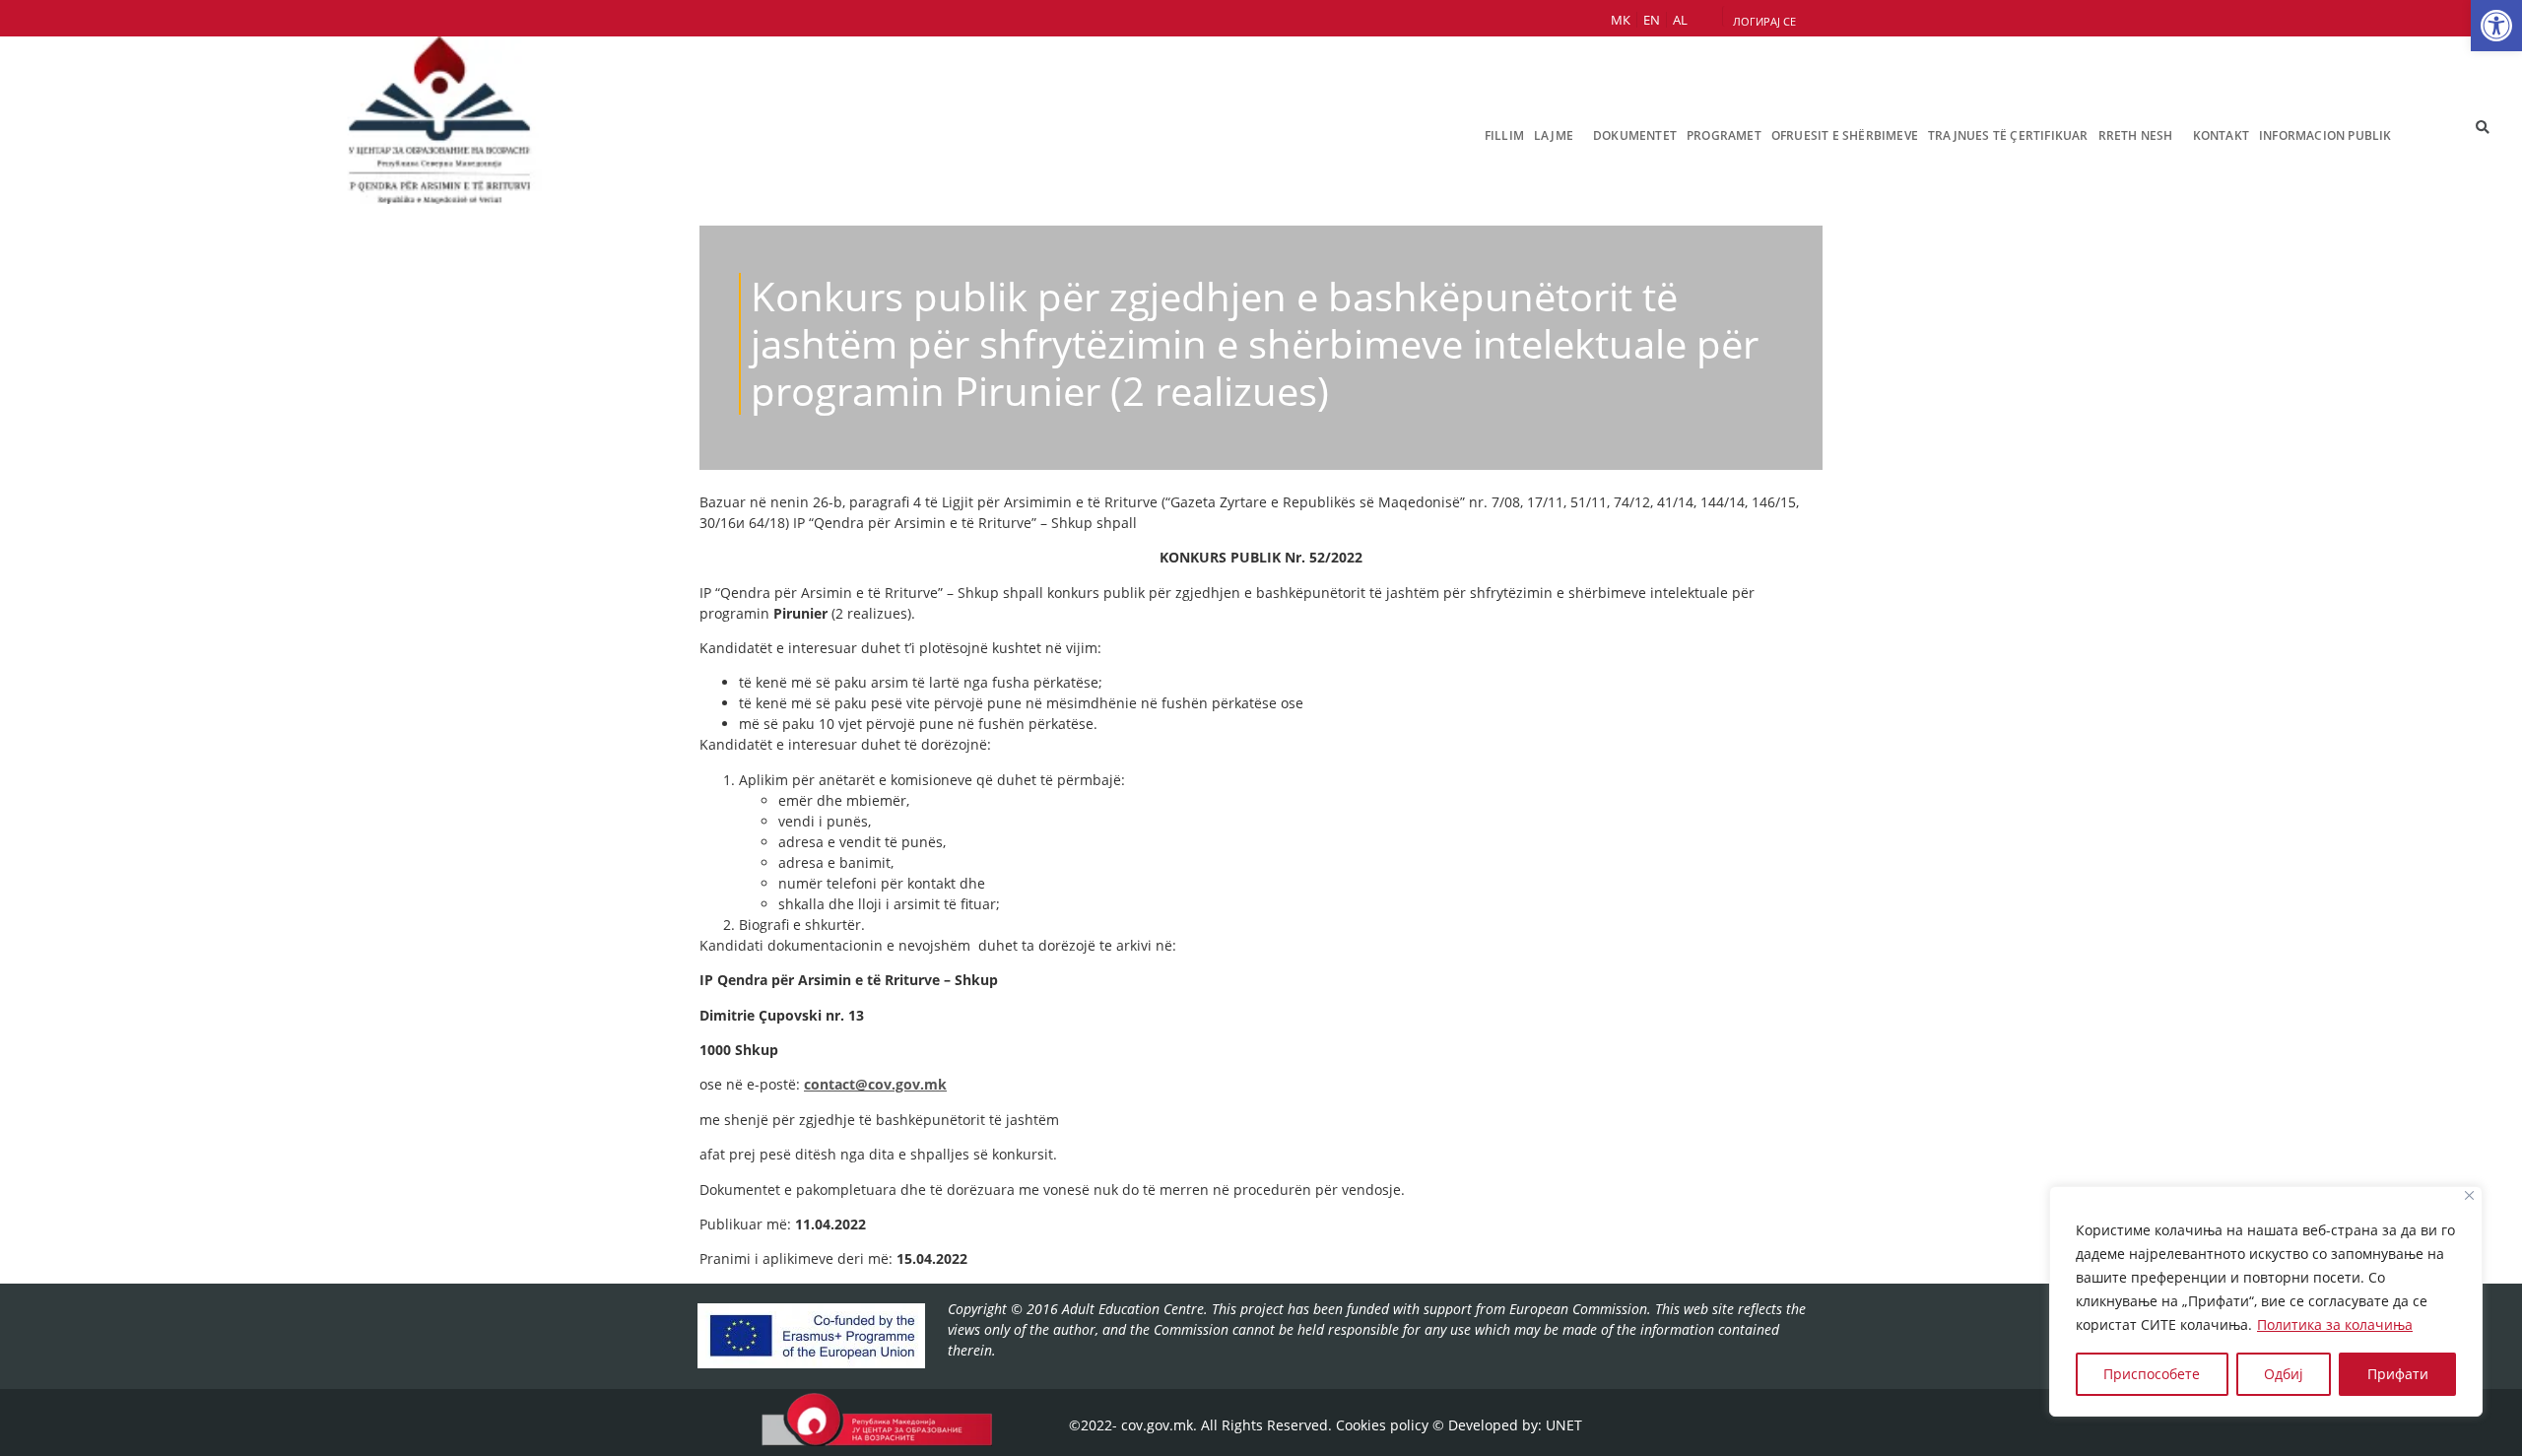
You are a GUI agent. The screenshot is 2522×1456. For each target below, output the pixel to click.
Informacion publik (2325, 135)
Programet (1724, 135)
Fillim (1504, 135)
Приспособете (2152, 1374)
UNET (1564, 1425)
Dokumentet (1635, 135)
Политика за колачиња (2335, 1324)
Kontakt (2221, 135)
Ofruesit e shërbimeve (1845, 135)
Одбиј (2284, 1374)
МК (1621, 20)
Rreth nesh (2136, 135)
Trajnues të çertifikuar (2008, 135)
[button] (2496, 26)
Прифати (2398, 1374)
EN (1652, 20)
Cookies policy (1382, 1425)
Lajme (1554, 135)
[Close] (2469, 1195)
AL (1680, 20)
